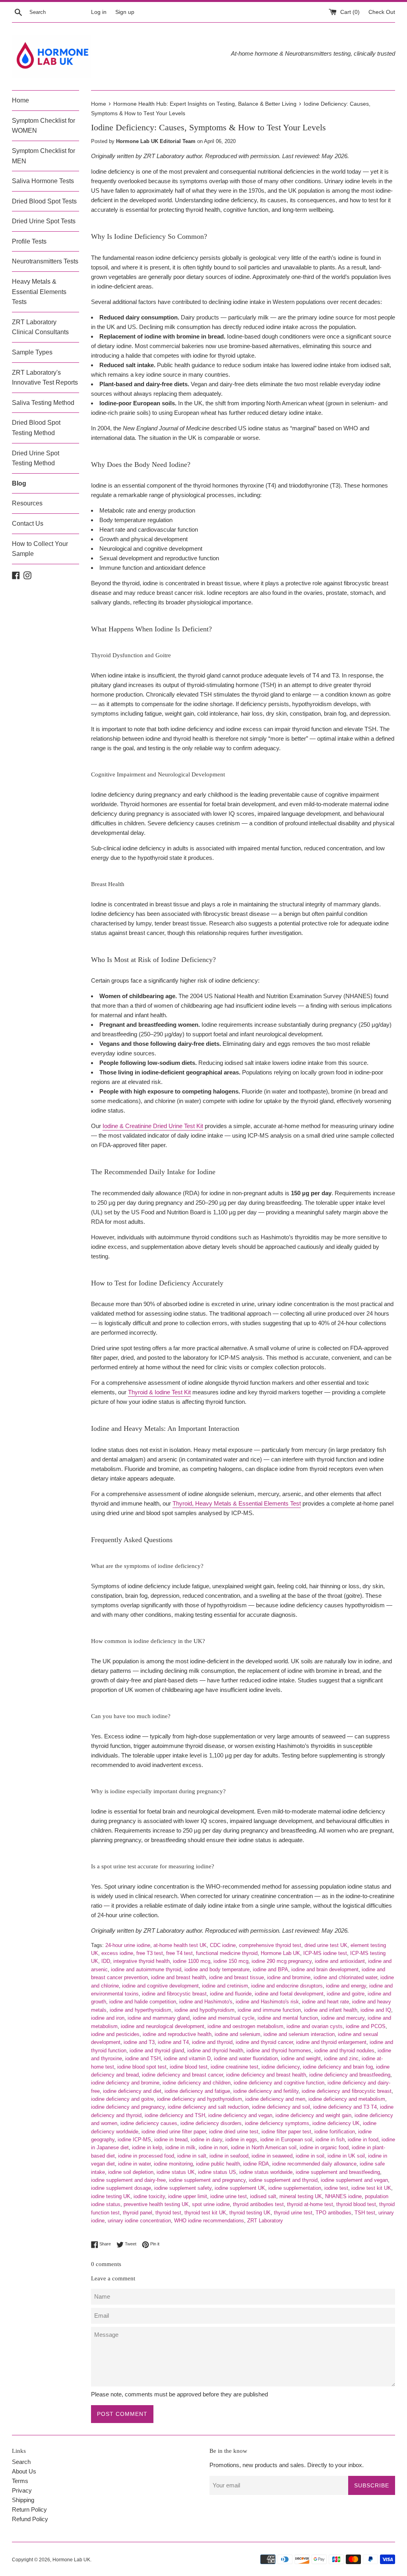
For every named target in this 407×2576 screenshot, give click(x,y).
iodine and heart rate (326, 2002)
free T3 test (150, 1953)
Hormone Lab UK (280, 1953)
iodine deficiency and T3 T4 (345, 2107)
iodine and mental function (288, 2018)
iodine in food (363, 2140)
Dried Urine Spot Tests (44, 221)
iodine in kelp (147, 2147)
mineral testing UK (301, 2196)
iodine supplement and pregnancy (207, 2180)
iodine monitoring (173, 2164)
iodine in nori (213, 2147)
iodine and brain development (325, 1969)
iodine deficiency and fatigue (197, 2091)
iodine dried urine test (234, 2132)
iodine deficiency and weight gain (313, 2115)
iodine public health (218, 2164)
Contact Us (28, 524)
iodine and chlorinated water (345, 1977)
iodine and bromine (289, 1977)
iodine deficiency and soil (281, 2107)
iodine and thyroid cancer (264, 2042)
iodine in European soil (286, 2140)
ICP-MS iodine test (325, 1953)
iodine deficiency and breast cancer (182, 2075)
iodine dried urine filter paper (174, 2132)
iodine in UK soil (346, 2156)
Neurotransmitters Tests (45, 261)
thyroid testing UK (250, 2213)
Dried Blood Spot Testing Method (36, 428)
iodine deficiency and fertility (266, 2091)
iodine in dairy (206, 2140)
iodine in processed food (146, 2156)
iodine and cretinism (225, 1986)
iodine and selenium (237, 2034)
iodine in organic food (324, 2147)
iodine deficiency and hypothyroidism (200, 2099)
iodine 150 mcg (231, 1961)
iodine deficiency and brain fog (338, 2067)
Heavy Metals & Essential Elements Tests (39, 292)
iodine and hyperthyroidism (141, 2010)
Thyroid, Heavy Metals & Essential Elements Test (237, 1503)
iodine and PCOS (366, 2026)
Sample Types (32, 352)
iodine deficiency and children (197, 2083)
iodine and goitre (346, 1994)
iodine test (336, 2188)
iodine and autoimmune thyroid (146, 1969)
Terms (20, 2481)
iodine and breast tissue (236, 1977)
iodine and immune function (269, 2010)
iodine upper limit (188, 2196)
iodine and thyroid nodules (344, 2051)
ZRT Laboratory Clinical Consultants (40, 327)
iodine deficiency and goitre (122, 2099)
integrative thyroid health (141, 1961)
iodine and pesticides (115, 2034)
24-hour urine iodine (128, 1945)
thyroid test (168, 2213)
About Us (24, 2471)
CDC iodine (223, 1945)
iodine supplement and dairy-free (128, 2180)
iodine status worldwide (266, 2172)
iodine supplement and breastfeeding (338, 2172)
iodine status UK (176, 2172)
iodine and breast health (178, 1977)
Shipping (23, 2500)
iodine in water (134, 2164)
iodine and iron (108, 2018)
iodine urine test (229, 2196)
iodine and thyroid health (215, 2051)
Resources (27, 503)
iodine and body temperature (217, 1969)
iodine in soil (310, 2156)
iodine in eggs (241, 2140)
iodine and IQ (376, 2010)
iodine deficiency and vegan (240, 2115)
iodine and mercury (343, 2018)
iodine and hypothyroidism (204, 2010)
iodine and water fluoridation (246, 2058)
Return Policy (29, 2509)
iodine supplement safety (183, 2188)
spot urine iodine (211, 2204)
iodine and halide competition (143, 2002)
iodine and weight (301, 2058)
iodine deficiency (281, 2067)
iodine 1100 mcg (192, 1961)
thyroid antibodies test (258, 2204)
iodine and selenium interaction (299, 2034)
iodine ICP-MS (134, 2140)
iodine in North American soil (264, 2147)
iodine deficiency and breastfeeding (350, 2075)
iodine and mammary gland (159, 2018)
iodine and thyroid (212, 2042)
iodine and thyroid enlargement (331, 2042)
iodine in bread (171, 2140)
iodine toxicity (149, 2196)
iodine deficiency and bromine (125, 2083)
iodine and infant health (331, 2010)
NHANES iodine (343, 2196)
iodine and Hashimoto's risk (267, 2002)
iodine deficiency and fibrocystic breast (347, 2091)
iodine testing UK (111, 2196)
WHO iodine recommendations (209, 2221)
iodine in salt (192, 2156)
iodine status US (217, 2172)
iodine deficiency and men (275, 2099)
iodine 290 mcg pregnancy (282, 1961)
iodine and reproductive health (177, 2034)
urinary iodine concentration (139, 2221)
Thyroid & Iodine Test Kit (159, 1392)
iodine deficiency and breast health (266, 2075)
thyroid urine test (293, 2213)
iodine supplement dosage (121, 2188)
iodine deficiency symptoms (277, 2123)
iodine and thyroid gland (157, 2051)
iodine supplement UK (240, 2188)
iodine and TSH (143, 2058)
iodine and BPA (270, 1969)
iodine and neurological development (163, 2026)
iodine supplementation (295, 2188)
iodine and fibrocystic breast (174, 1994)
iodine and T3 (139, 2042)
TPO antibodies (333, 2213)
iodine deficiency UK (336, 2123)
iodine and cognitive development (160, 1986)
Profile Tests (29, 241)
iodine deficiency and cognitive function (279, 2083)
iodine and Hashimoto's (206, 2002)
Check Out (382, 12)
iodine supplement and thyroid (283, 2180)
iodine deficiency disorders (211, 2123)
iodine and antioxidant (340, 1961)
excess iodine (117, 1953)
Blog (19, 483)
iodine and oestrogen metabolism (245, 2026)
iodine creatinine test (235, 2067)
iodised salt (263, 2196)
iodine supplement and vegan (354, 2180)
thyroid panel (138, 2213)
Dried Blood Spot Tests (44, 201)
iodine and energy (346, 1986)
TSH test (365, 2213)
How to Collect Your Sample (40, 549)
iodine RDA (256, 2164)
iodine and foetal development (289, 1994)
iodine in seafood (229, 2156)
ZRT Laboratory (265, 2221)
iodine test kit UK (371, 2188)
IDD (106, 1961)
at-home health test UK (180, 1945)
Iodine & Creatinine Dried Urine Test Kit (153, 1126)
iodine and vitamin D (187, 2058)
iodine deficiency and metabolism (347, 2099)
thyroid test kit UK (205, 2213)
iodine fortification (335, 2132)
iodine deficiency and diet (132, 2091)
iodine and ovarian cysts (315, 2026)
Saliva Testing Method (43, 403)
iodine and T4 (173, 2042)
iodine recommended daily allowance (314, 2164)
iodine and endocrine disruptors (287, 1986)
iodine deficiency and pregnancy (128, 2107)
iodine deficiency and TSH (175, 2115)
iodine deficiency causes (149, 2123)
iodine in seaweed (272, 2156)
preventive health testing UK (156, 2204)
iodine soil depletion (131, 2172)
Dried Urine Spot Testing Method (36, 458)
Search (21, 2462)
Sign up (125, 12)
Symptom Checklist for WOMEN (44, 126)
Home (20, 100)
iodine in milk (180, 2147)
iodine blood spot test (142, 2067)
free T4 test (179, 1953)
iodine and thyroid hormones (279, 2051)
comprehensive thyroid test (270, 1945)
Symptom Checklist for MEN (44, 156)
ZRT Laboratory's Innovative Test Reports (45, 378)
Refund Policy (30, 2519)
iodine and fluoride (231, 1994)
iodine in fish (330, 2140)
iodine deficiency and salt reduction (208, 2107)
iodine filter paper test (286, 2132)
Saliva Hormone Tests (43, 181)
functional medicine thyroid (227, 1953)
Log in (99, 12)
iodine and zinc (341, 2058)
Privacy (22, 2490)
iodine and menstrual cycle (224, 2018)
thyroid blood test (356, 2204)
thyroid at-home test (310, 2204)
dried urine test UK (326, 1945)
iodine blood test (189, 2067)
